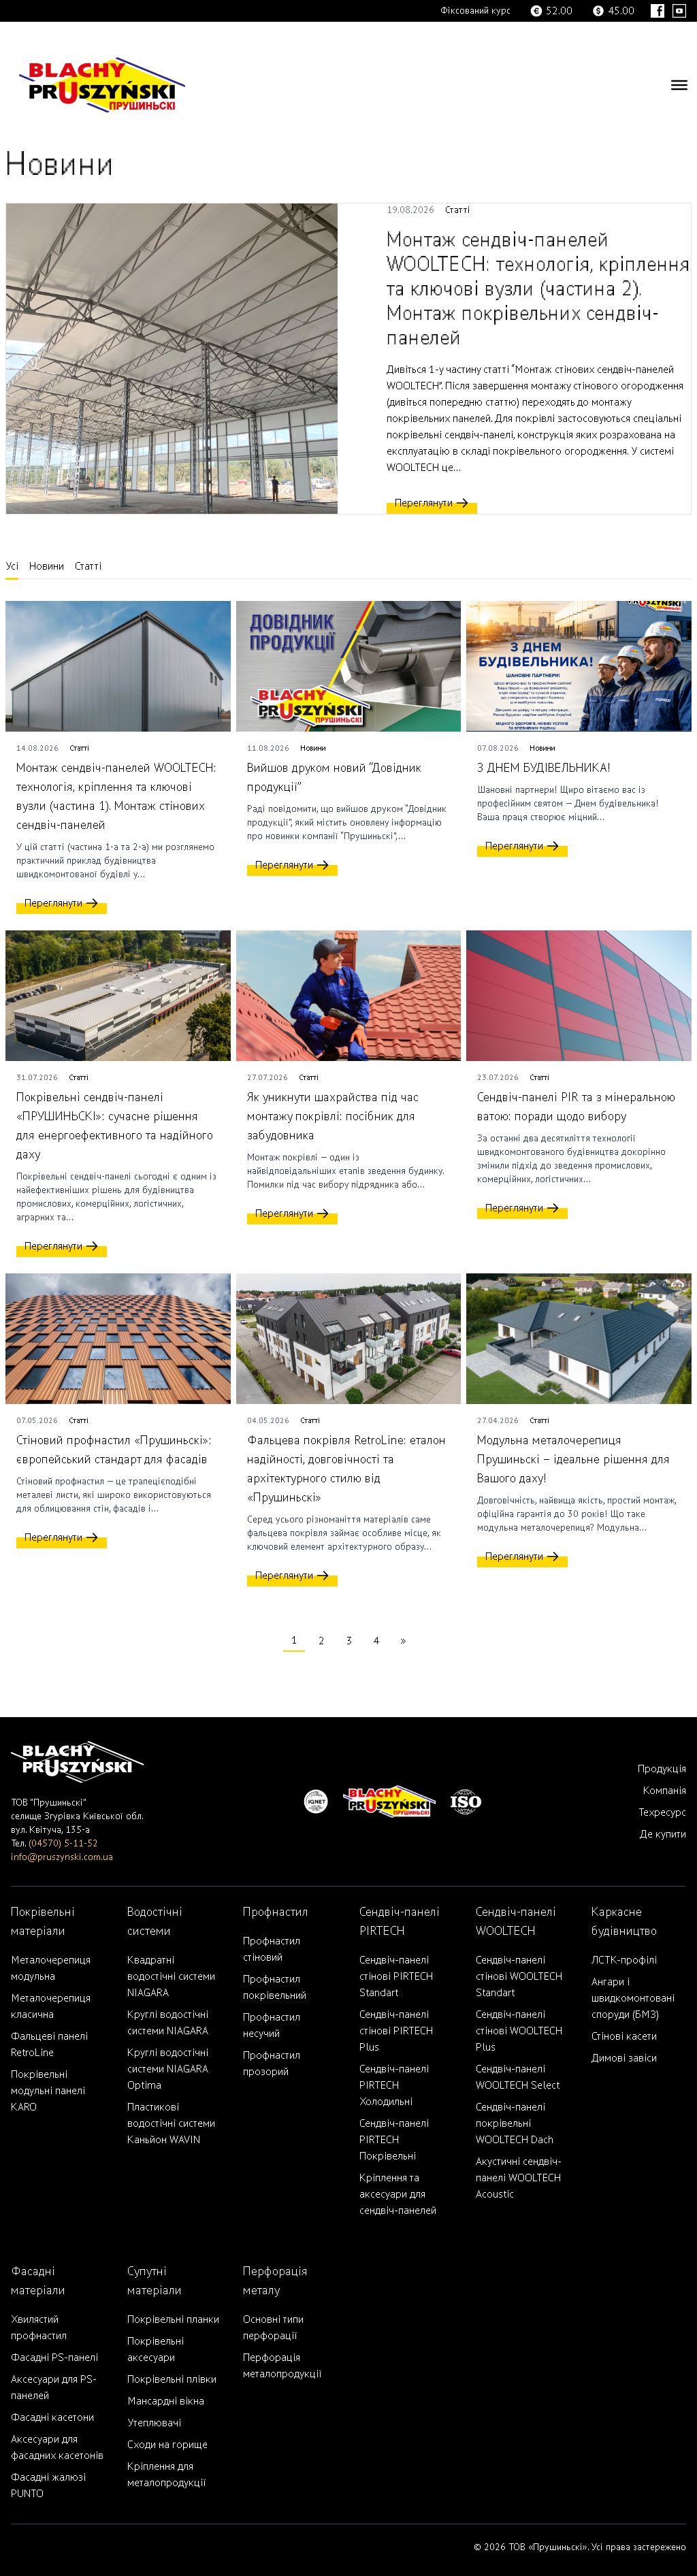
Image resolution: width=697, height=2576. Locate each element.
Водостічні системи (155, 1922)
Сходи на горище (167, 2445)
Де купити (663, 1834)
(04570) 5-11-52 (63, 1843)
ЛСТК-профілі (624, 1960)
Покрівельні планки (173, 2319)
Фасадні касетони (52, 2417)
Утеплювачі (154, 2423)
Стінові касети (624, 2036)
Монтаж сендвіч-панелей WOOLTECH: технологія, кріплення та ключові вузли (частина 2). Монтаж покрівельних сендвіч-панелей (538, 289)
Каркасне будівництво (624, 1922)
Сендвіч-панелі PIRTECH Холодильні (394, 2085)
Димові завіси (624, 2058)
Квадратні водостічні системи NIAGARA (171, 1976)
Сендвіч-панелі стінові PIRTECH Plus (396, 2031)
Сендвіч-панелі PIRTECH (400, 1922)
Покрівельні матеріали (43, 1922)
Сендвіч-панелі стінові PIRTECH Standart (396, 1976)
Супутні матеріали (155, 2281)
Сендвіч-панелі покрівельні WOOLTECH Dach (515, 2123)
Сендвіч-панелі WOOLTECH (516, 1922)
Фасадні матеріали (38, 2281)
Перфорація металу (275, 2281)
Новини (47, 566)
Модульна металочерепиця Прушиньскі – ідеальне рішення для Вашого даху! (573, 1460)
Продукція (662, 1769)
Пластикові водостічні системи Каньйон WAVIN (171, 2123)
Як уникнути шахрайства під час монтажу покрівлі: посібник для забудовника (333, 1116)
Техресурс (662, 1812)
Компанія (665, 1791)
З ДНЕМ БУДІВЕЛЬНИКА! (544, 768)
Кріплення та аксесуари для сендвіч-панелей (398, 2194)
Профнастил (276, 1912)
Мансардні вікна (166, 2401)
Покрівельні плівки (172, 2379)
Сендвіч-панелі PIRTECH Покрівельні (394, 2140)
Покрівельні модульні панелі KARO (48, 2091)
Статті (458, 210)
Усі (12, 566)
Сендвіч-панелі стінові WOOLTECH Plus (519, 2031)
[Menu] (679, 85)
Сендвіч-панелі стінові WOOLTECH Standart (519, 1976)
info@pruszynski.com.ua (62, 1857)
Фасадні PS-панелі (54, 2358)
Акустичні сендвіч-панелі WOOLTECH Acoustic (519, 2178)
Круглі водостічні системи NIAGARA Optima (168, 2069)
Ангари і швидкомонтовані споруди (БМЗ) (633, 1998)
